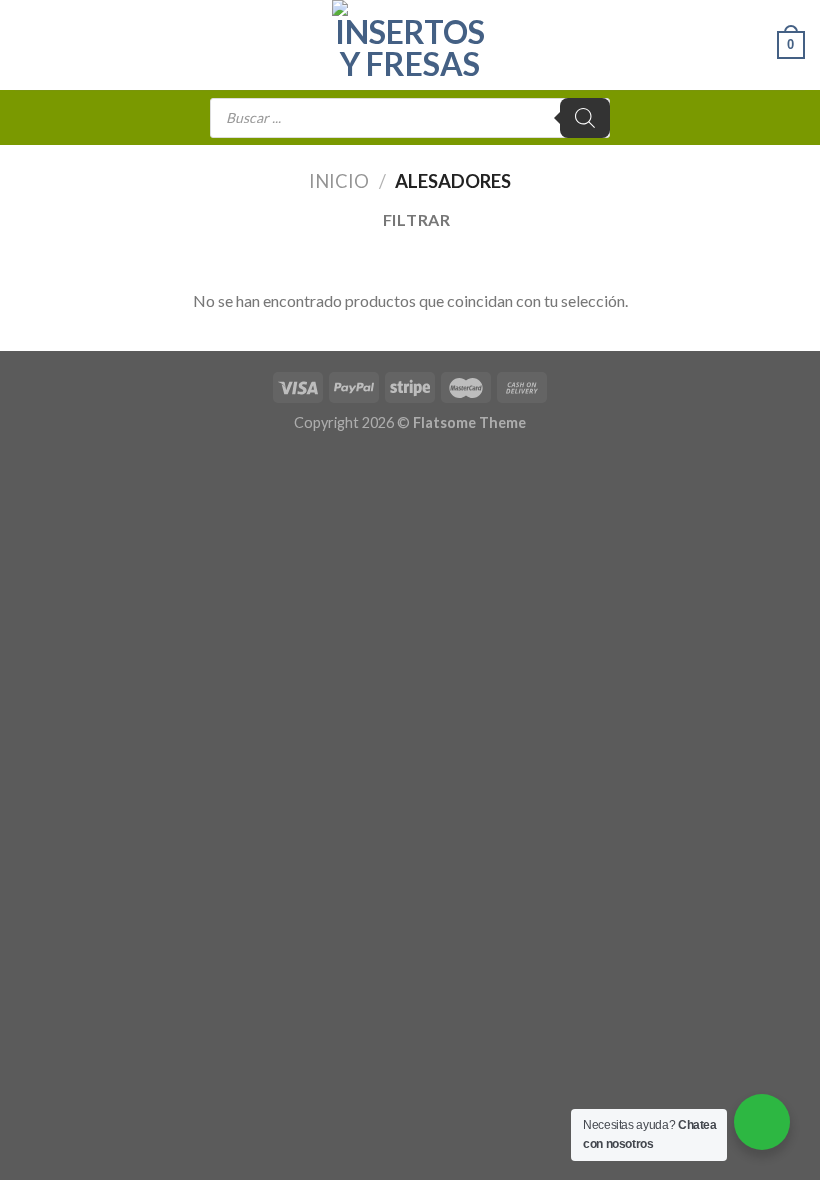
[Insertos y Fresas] (410, 45)
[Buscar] (585, 118)
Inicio (339, 181)
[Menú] (27, 44)
